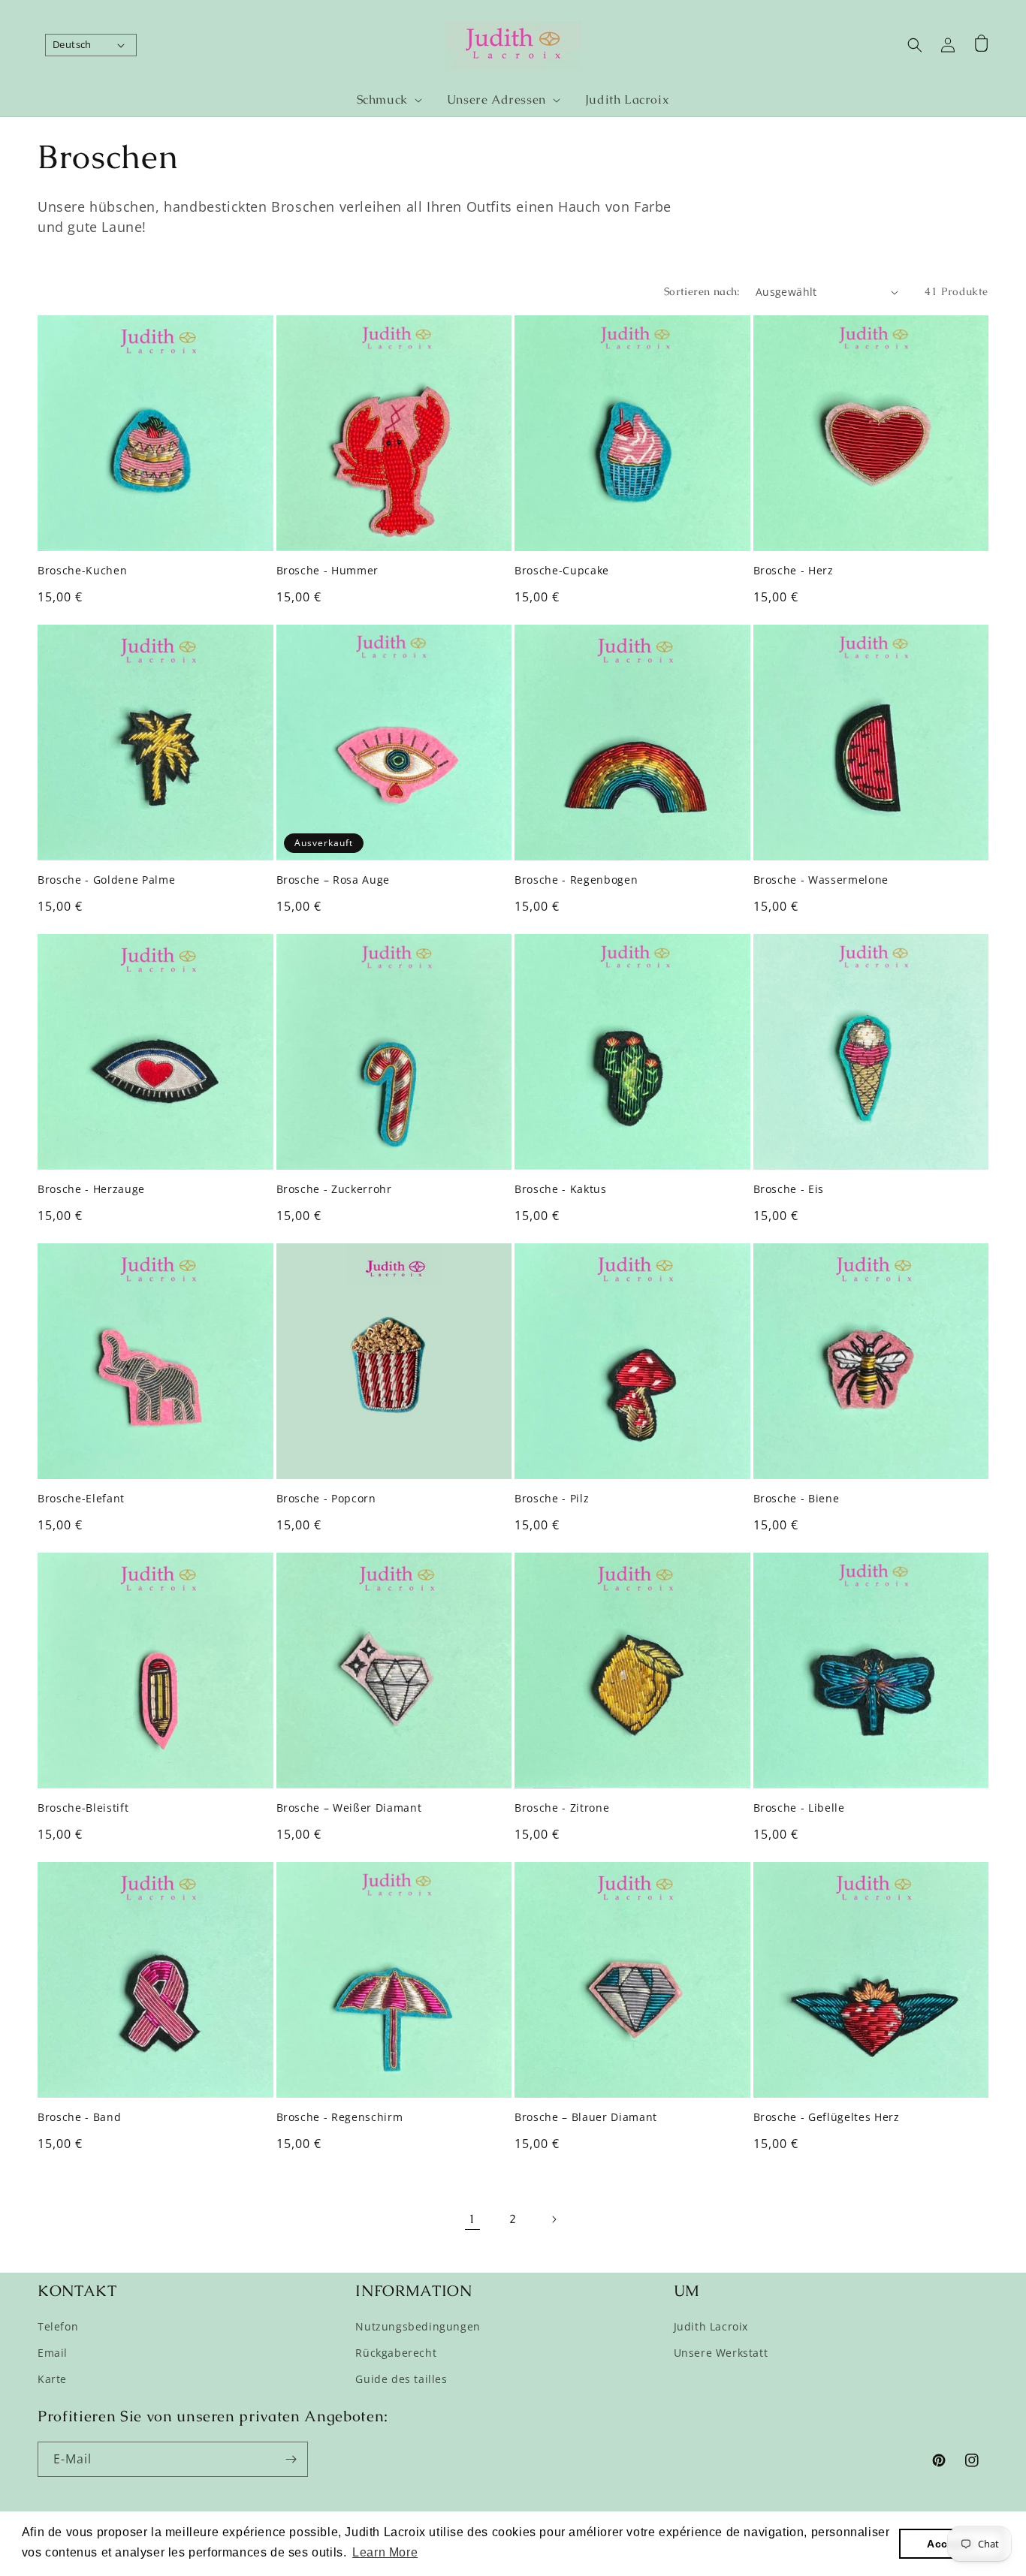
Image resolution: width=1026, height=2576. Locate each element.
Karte (52, 2379)
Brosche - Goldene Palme (106, 880)
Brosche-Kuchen (82, 571)
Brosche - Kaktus (561, 1189)
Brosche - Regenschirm (340, 2117)
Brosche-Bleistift (83, 1808)
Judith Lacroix (711, 2326)
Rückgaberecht (396, 2353)
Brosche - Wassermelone (821, 880)
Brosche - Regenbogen (576, 880)
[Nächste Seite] (554, 2219)
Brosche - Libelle (799, 1808)
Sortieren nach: (702, 291)
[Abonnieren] (291, 2459)
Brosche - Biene (797, 1499)
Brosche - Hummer (328, 571)
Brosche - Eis (789, 1189)
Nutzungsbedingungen (418, 2326)
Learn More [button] (385, 2552)
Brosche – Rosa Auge (333, 880)
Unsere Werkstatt (721, 2353)
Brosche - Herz (794, 571)
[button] (383, 100)
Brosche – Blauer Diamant (586, 2117)
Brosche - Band (79, 2117)
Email (53, 2353)
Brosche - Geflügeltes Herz (827, 2117)
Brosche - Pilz (552, 1499)
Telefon (58, 2326)
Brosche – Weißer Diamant (349, 1808)
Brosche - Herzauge (91, 1189)
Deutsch (72, 44)
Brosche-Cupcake (562, 571)
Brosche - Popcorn (326, 1499)
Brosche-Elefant (81, 1499)
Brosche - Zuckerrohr (334, 1189)
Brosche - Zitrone (562, 1808)
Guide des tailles (401, 2379)
